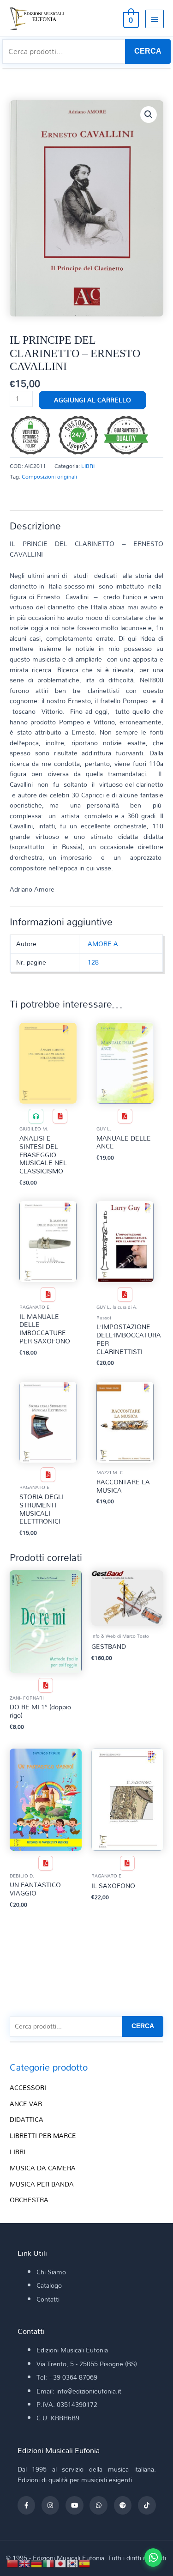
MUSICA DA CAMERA (43, 2168)
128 (93, 962)
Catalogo (49, 2285)
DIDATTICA (27, 2119)
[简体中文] (13, 2562)
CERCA (148, 51)
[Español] (85, 2562)
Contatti (48, 2299)
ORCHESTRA (29, 2200)
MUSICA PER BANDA (42, 2184)
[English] (25, 2562)
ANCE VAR (26, 2104)
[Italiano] (49, 2562)
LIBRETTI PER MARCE (43, 2136)
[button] (149, 115)
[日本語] (61, 2562)
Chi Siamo (51, 2272)
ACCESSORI (28, 2087)
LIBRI (88, 466)
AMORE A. (104, 944)
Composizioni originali (49, 476)
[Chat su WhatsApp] (153, 2558)
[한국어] (73, 2562)
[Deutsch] (37, 2562)
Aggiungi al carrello (92, 400)
